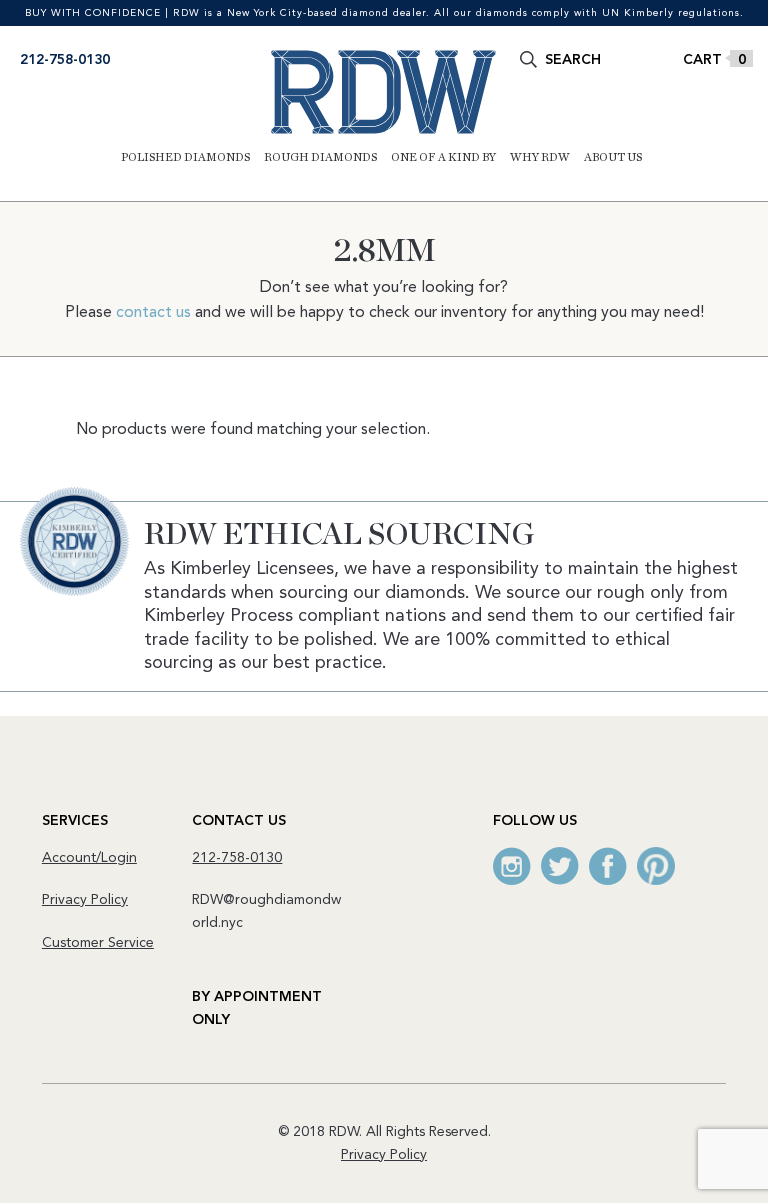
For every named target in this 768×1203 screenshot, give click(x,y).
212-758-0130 (65, 60)
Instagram (512, 866)
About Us (613, 157)
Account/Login (89, 858)
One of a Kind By (443, 157)
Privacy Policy (85, 900)
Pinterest (656, 866)
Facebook (608, 866)
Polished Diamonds (185, 157)
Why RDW (540, 157)
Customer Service (98, 943)
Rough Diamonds (320, 157)
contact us (153, 313)
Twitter (560, 866)
